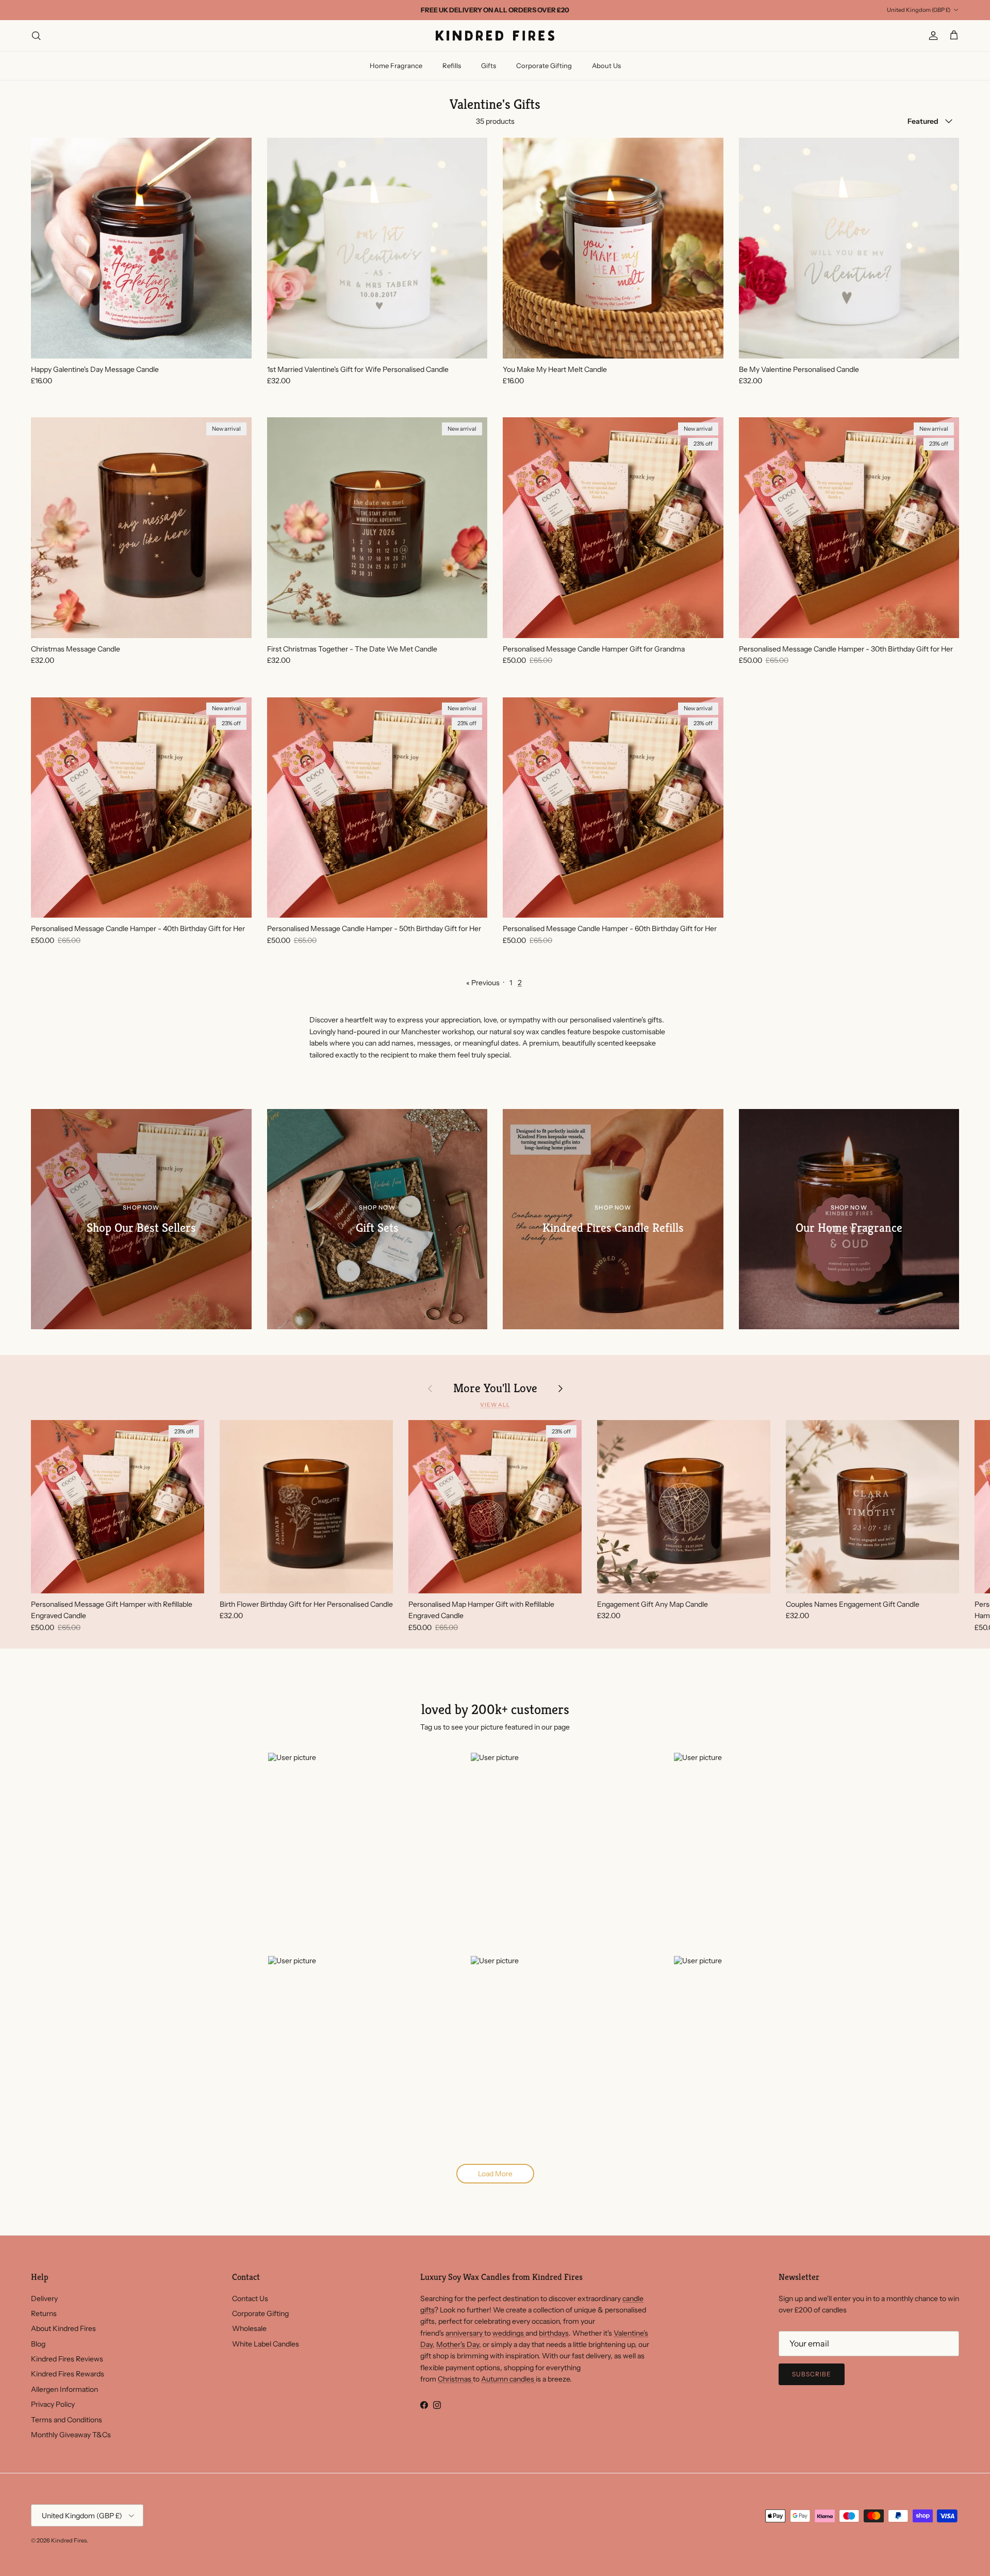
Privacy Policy (53, 2404)
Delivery (44, 2298)
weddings (509, 2333)
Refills (452, 66)
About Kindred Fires (63, 2328)
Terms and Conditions (67, 2420)
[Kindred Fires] (495, 36)
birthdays (554, 2333)
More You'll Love (495, 1388)
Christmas (455, 2379)
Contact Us (250, 2298)
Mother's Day (458, 2344)
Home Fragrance (396, 66)
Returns (44, 2313)
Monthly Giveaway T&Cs (71, 2435)
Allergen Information (64, 2389)
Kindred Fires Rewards (68, 2374)
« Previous (483, 983)
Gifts (489, 66)
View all (495, 1405)
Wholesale (249, 2328)
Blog (38, 2344)
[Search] (36, 36)
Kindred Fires (69, 2540)
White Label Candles (266, 2344)
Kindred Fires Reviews (67, 2359)
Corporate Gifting (544, 66)
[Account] (931, 36)
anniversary (465, 2333)
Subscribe (812, 2374)
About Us (606, 66)
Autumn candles (508, 2379)
